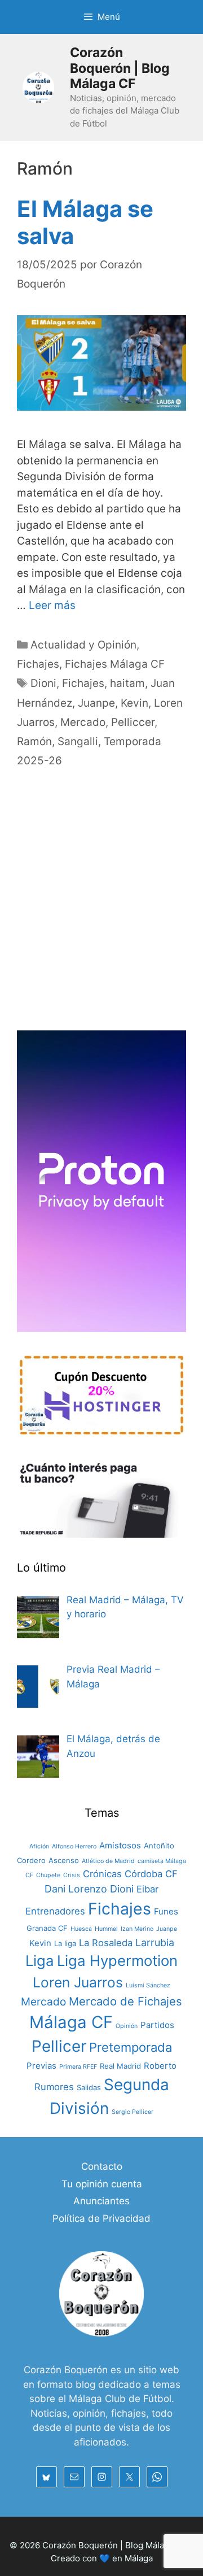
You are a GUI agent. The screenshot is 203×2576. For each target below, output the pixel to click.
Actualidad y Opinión (83, 645)
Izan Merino (137, 1929)
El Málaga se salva (85, 222)
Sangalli (78, 741)
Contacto (102, 2166)
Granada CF (47, 1928)
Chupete (48, 1875)
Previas (41, 2066)
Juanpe (96, 703)
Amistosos (120, 1845)
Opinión (127, 2026)
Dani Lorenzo (76, 1889)
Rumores (54, 2087)
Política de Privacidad (101, 2218)
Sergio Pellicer (133, 2112)
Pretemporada (131, 2047)
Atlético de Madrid (108, 1861)
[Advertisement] (101, 912)
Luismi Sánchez (148, 1985)
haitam (127, 683)
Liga (40, 1961)
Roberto (160, 2066)
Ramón (34, 741)
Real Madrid (120, 2066)
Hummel (106, 1929)
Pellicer (59, 2046)
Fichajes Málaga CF (115, 664)
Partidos (157, 2025)
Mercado (83, 722)
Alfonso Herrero (74, 1846)
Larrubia (155, 1942)
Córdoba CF (151, 1874)
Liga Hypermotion (117, 1961)
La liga (65, 1943)
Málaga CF (71, 2022)
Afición (39, 1846)
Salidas (89, 2087)
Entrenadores (55, 1911)
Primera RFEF (78, 2067)
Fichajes (38, 664)
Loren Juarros (78, 1982)
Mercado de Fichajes (125, 2001)
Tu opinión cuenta (102, 2184)
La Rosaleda (106, 1943)
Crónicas (102, 1874)
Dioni (43, 683)
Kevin (134, 703)
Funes (166, 1911)
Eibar (147, 1889)
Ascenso (64, 1860)
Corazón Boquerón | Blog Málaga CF (120, 68)
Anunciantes (101, 2201)
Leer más (52, 605)
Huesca (81, 1929)
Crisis (72, 1875)
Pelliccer (133, 722)
